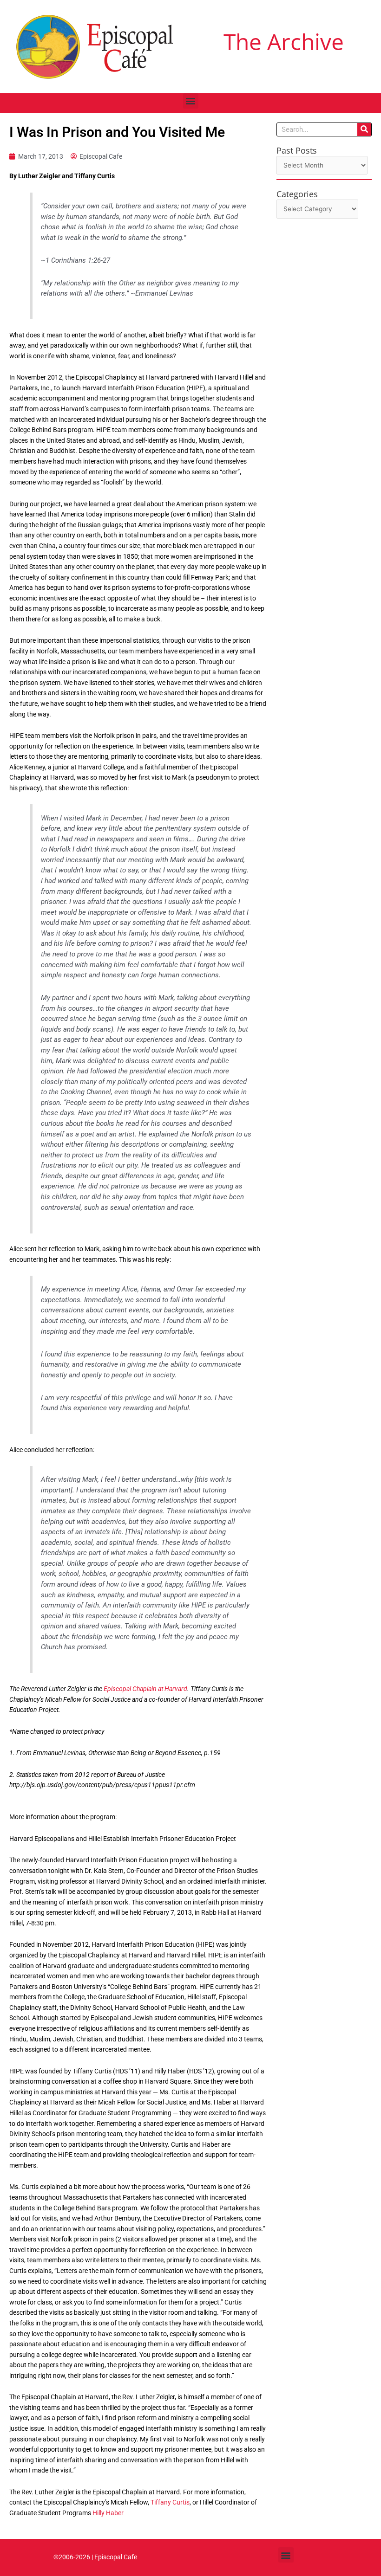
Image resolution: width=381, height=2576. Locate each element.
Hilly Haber (108, 2513)
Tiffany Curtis (170, 2502)
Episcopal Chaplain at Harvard (145, 1689)
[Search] (364, 129)
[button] (191, 101)
